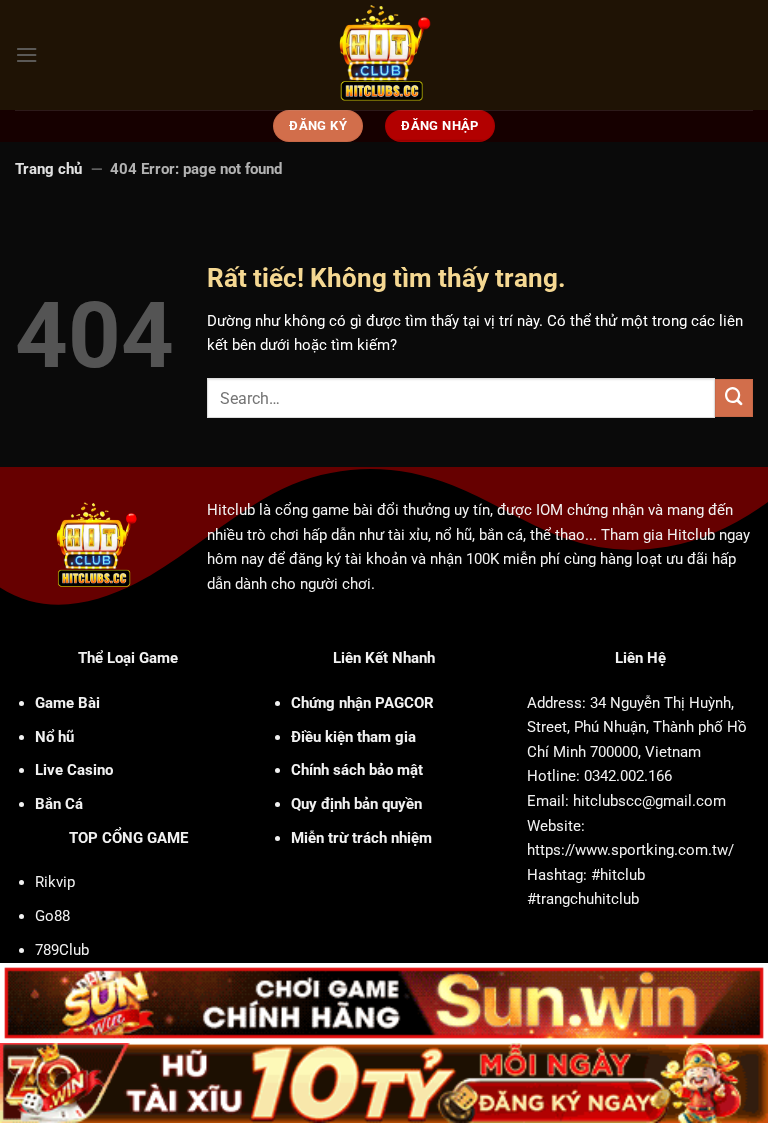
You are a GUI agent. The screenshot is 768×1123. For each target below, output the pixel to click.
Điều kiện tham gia (353, 737)
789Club (62, 950)
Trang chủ (48, 169)
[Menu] (26, 55)
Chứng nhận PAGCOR (362, 703)
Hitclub (231, 510)
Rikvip (55, 882)
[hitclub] (384, 55)
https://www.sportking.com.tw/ (630, 850)
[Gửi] (734, 398)
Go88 (52, 916)
